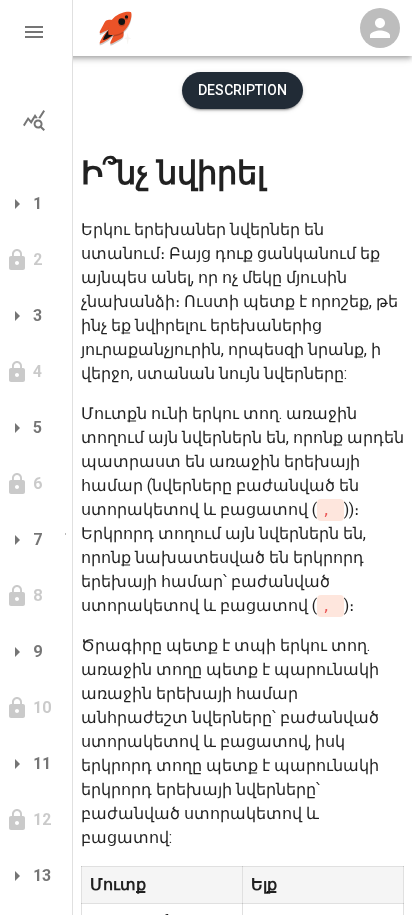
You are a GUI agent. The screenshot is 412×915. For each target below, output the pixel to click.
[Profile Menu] (380, 28)
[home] (115, 28)
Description (242, 90)
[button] (36, 32)
